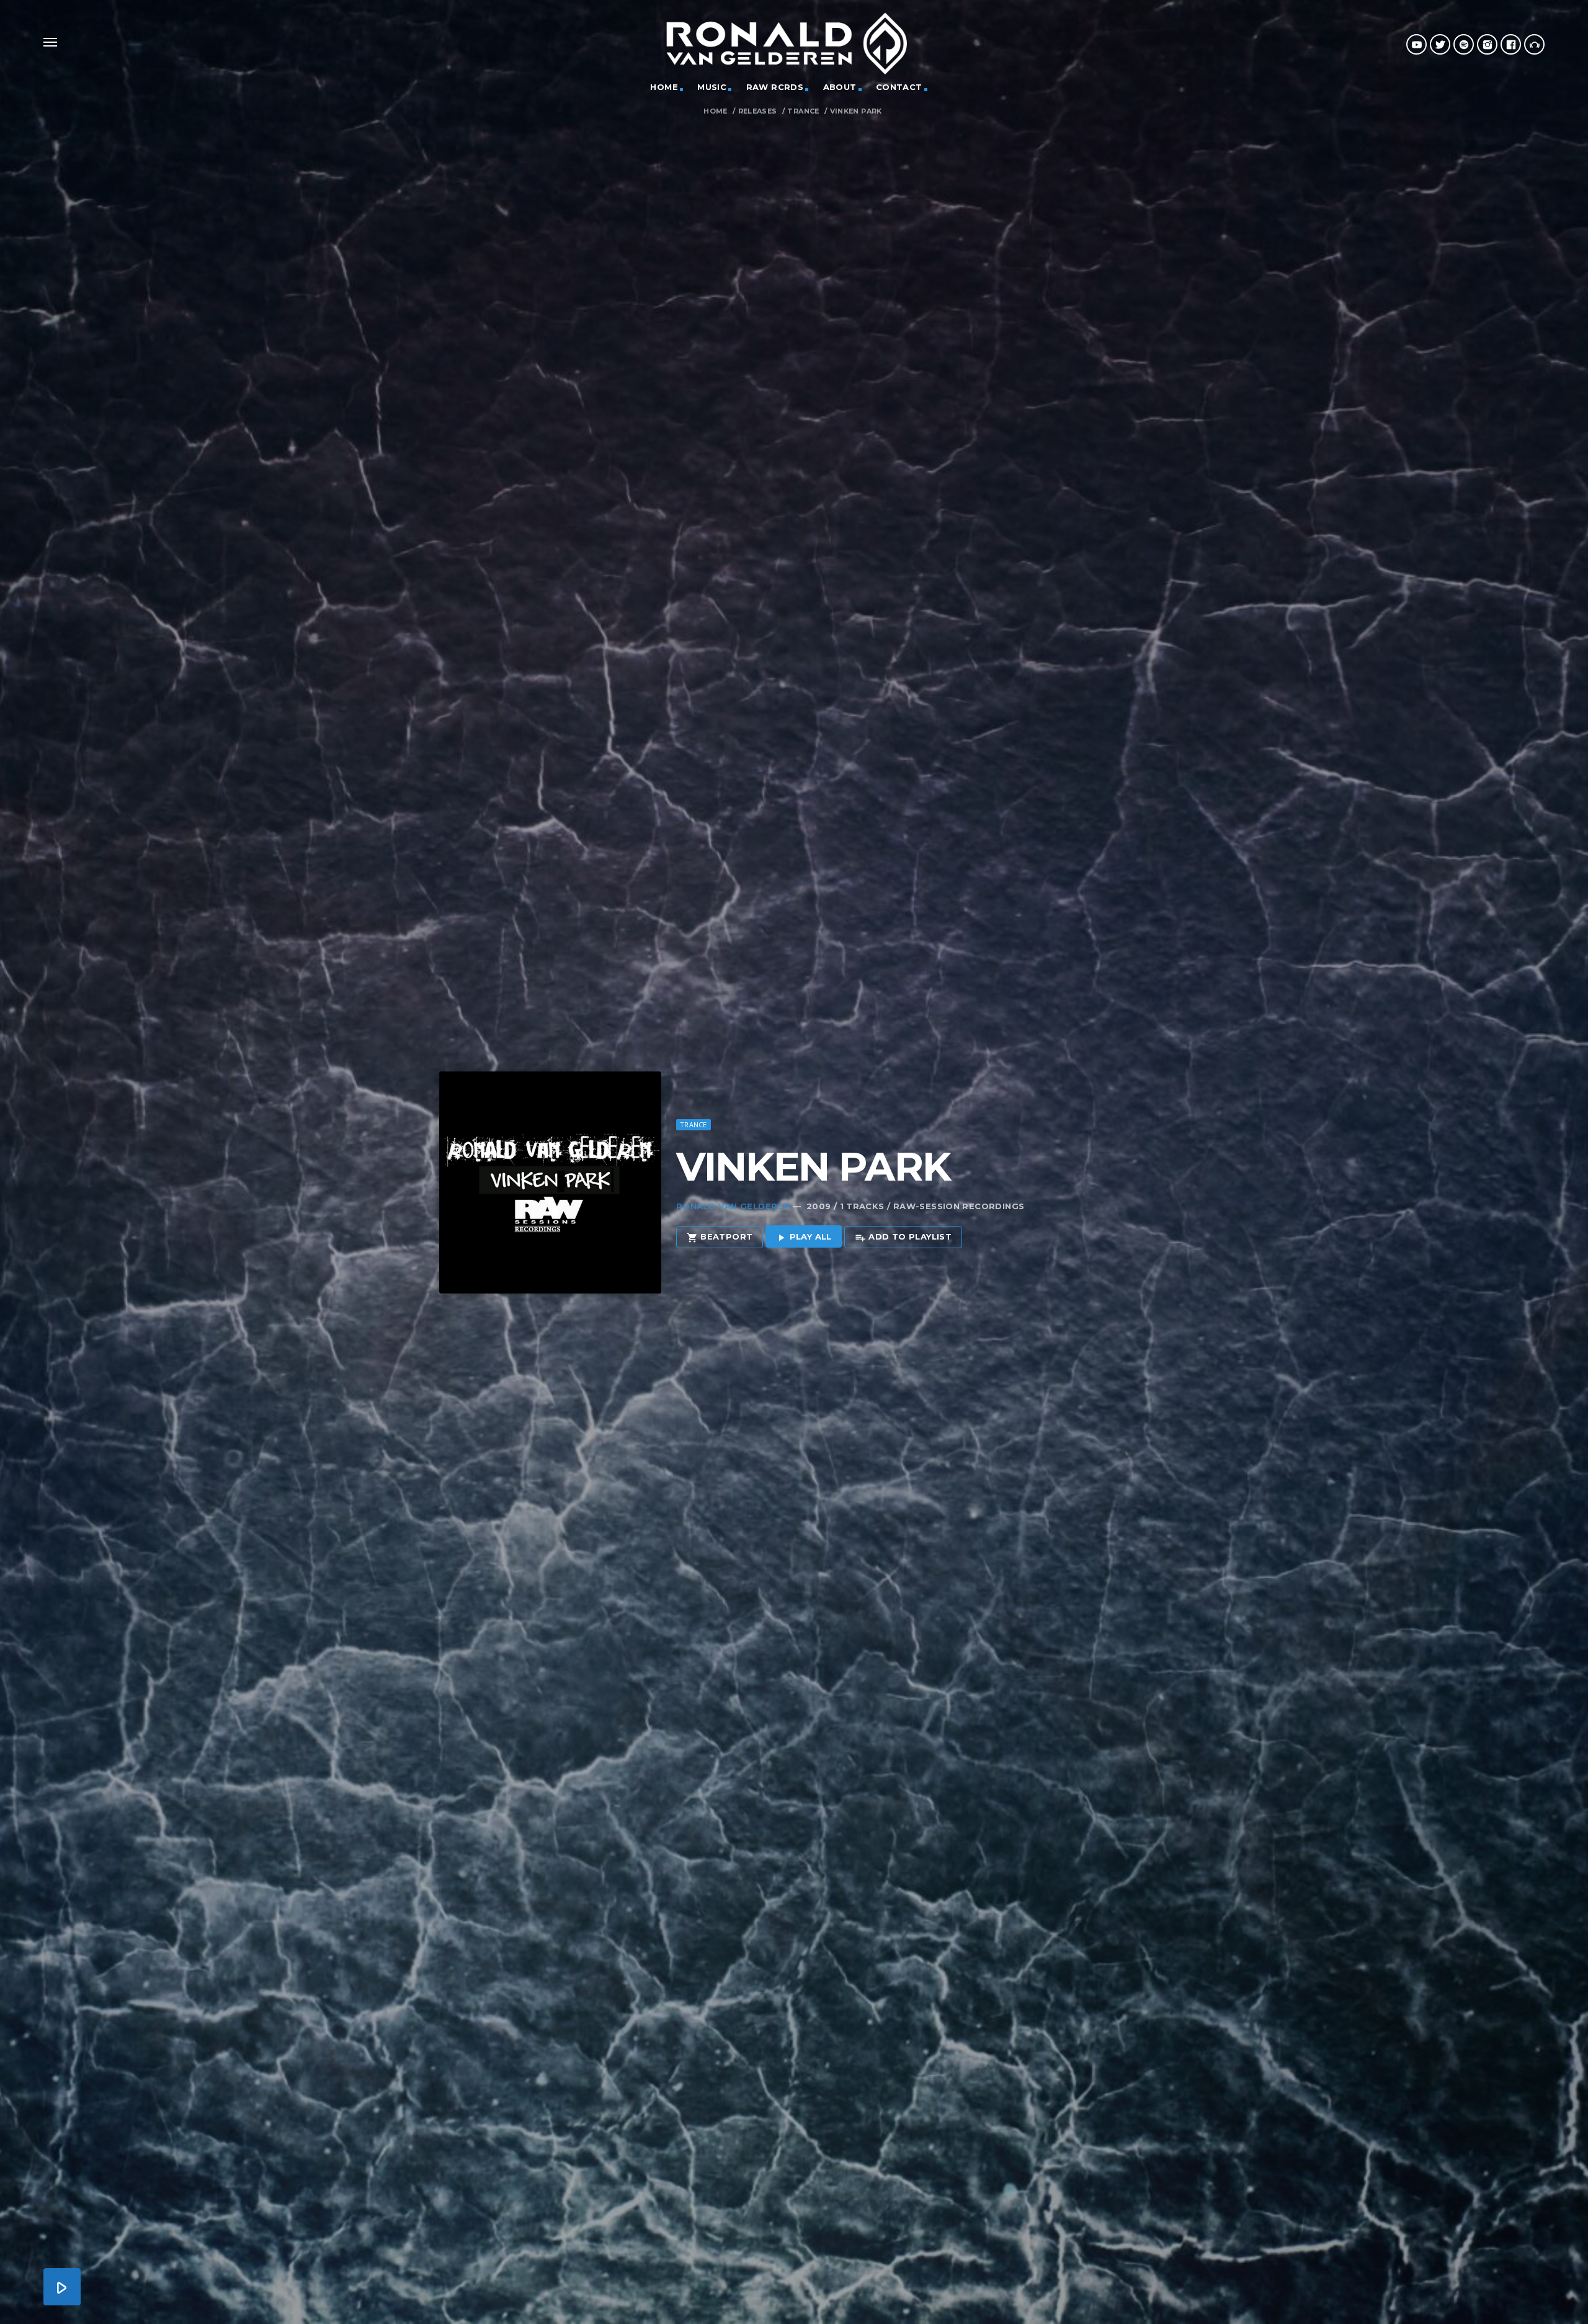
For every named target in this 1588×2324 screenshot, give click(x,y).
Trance (803, 111)
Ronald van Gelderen (733, 1206)
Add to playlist (903, 1237)
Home (716, 111)
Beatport (720, 1237)
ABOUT (840, 87)
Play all (804, 1237)
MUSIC (712, 87)
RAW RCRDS (775, 87)
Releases (758, 111)
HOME (664, 87)
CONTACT (899, 87)
